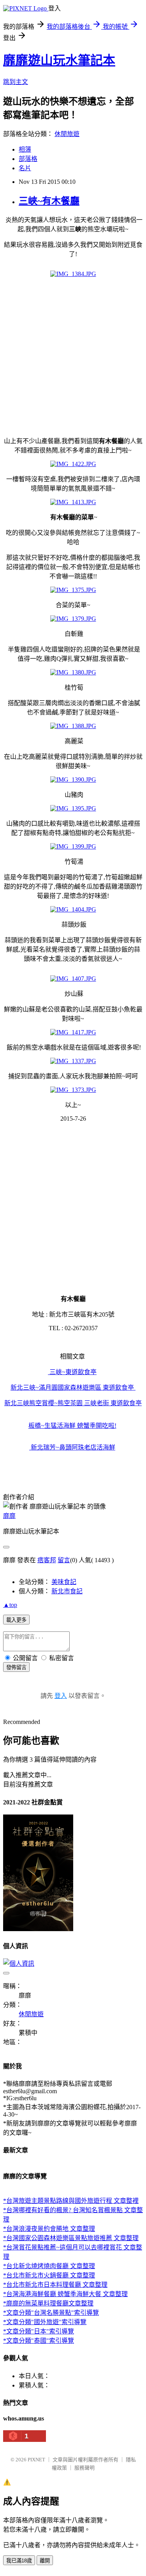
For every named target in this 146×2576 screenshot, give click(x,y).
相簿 (25, 149)
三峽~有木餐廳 (49, 201)
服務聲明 (84, 2468)
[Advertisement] (73, 357)
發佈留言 (16, 1667)
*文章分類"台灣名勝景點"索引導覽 (51, 2313)
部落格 (28, 159)
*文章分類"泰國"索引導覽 (39, 2341)
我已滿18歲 (19, 2561)
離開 (45, 2561)
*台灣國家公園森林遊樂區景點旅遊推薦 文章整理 (71, 2238)
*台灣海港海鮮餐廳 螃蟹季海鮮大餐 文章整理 (65, 2294)
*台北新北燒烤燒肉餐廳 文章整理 (49, 2266)
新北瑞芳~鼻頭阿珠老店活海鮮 (72, 1447)
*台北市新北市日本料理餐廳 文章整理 (55, 2285)
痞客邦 (47, 1560)
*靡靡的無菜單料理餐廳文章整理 (48, 2303)
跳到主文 (16, 82)
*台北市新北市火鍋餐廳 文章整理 (49, 2275)
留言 (64, 1560)
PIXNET (36, 2460)
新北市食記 (67, 1591)
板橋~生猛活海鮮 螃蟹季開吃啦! (72, 1426)
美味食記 (64, 1582)
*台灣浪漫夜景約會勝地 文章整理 (49, 2229)
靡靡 (9, 1516)
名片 (25, 168)
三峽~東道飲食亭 (72, 1372)
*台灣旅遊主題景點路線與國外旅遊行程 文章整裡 (71, 2201)
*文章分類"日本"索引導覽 (39, 2331)
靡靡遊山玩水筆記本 (59, 60)
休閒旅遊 (67, 134)
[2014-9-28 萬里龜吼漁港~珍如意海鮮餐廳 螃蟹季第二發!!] (135, 1388)
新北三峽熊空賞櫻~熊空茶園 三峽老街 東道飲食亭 (73, 1403)
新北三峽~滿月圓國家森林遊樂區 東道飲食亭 (72, 1388)
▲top (10, 1605)
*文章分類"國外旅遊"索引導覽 (45, 2322)
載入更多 (16, 1620)
